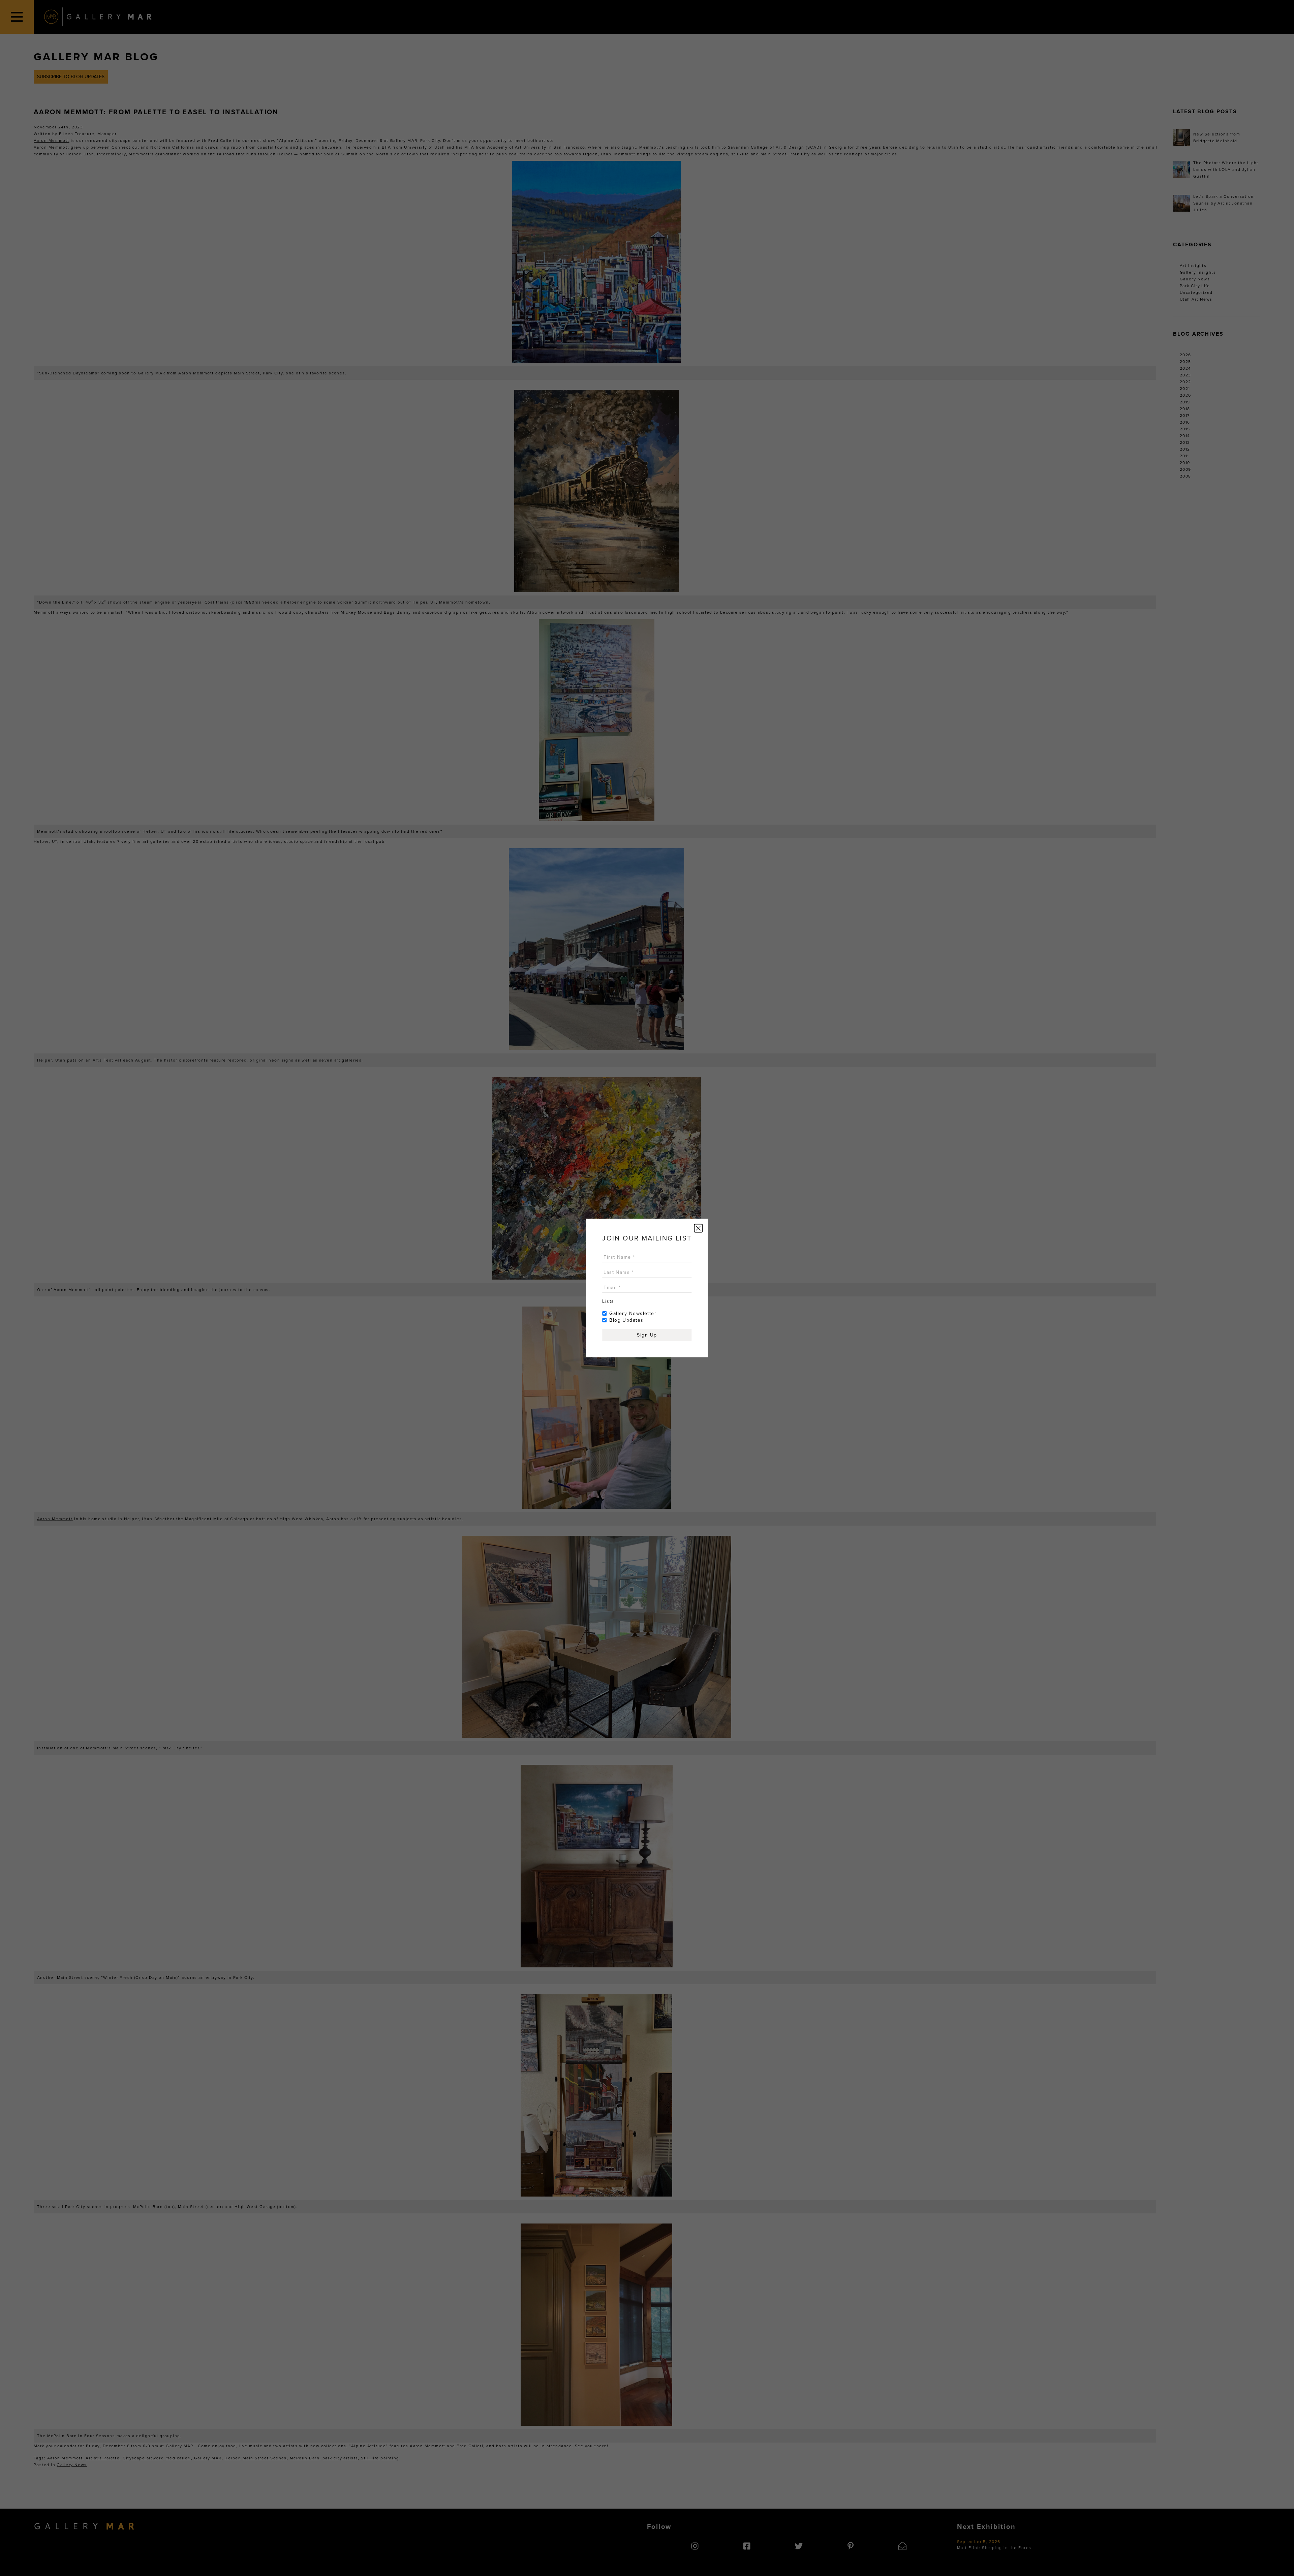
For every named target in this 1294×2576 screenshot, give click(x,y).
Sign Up (647, 1335)
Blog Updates (626, 1320)
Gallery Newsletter (633, 1313)
